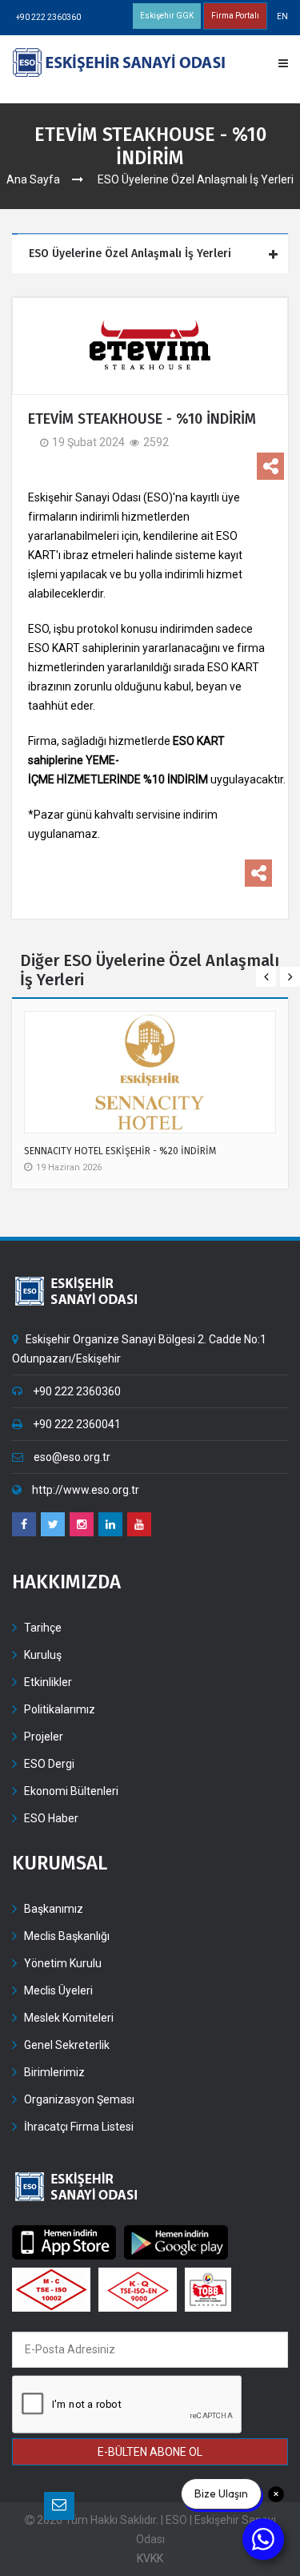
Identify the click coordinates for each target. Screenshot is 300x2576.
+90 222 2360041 (76, 1424)
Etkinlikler (48, 1682)
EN (282, 16)
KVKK (150, 2558)
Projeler (44, 1737)
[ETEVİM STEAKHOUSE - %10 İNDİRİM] (150, 346)
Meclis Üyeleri (58, 1990)
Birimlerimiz (54, 2072)
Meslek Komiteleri (69, 2018)
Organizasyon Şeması (79, 2099)
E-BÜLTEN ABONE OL (150, 2452)
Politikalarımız (60, 1709)
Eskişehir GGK (167, 16)
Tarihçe (43, 1628)
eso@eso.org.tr (71, 1457)
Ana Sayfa (33, 179)
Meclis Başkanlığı (67, 1936)
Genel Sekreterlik (67, 2045)
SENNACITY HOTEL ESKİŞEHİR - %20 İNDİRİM (120, 1151)
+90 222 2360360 (48, 17)
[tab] (152, 254)
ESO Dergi (49, 1764)
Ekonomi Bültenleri (71, 1791)
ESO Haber (51, 1818)
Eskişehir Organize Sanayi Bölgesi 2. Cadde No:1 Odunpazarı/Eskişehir (139, 1349)
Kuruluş (43, 1655)
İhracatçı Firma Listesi (79, 2127)
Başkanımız (54, 1909)
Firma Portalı (235, 16)
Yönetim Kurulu (63, 1963)
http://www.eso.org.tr (84, 1490)
